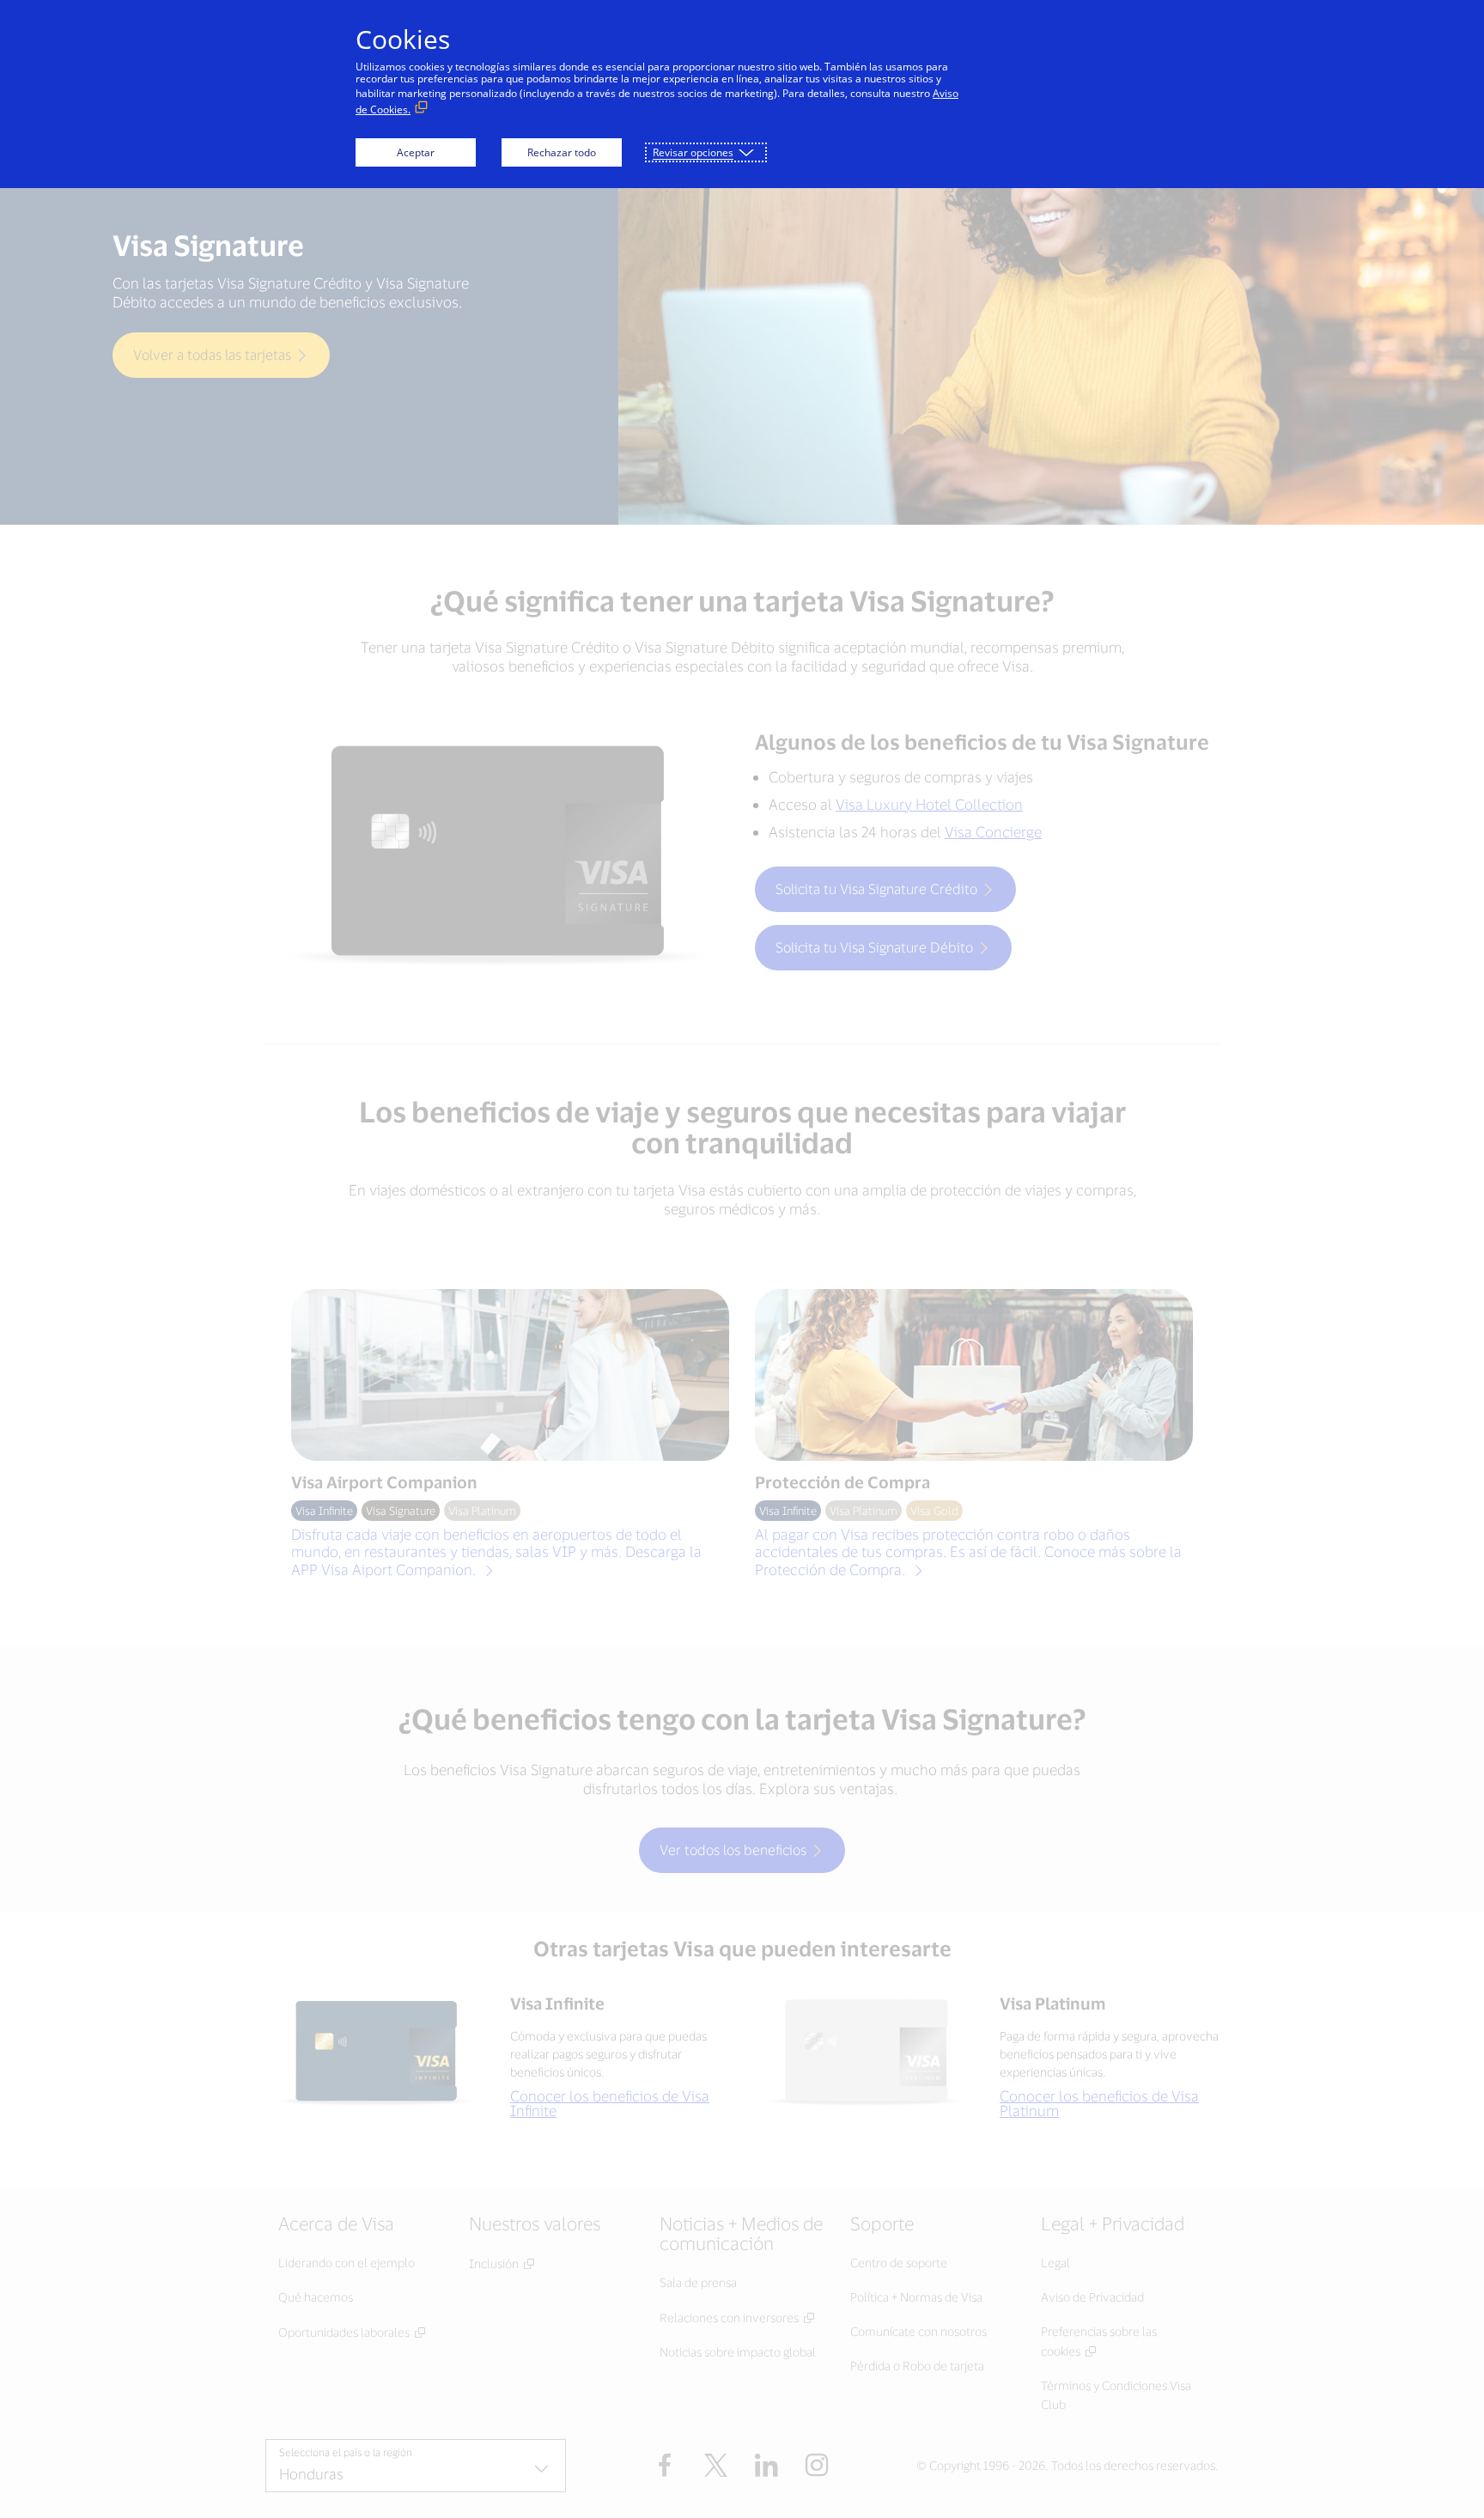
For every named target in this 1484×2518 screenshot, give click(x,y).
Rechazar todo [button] (562, 152)
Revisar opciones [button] (693, 152)
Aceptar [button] (416, 152)
